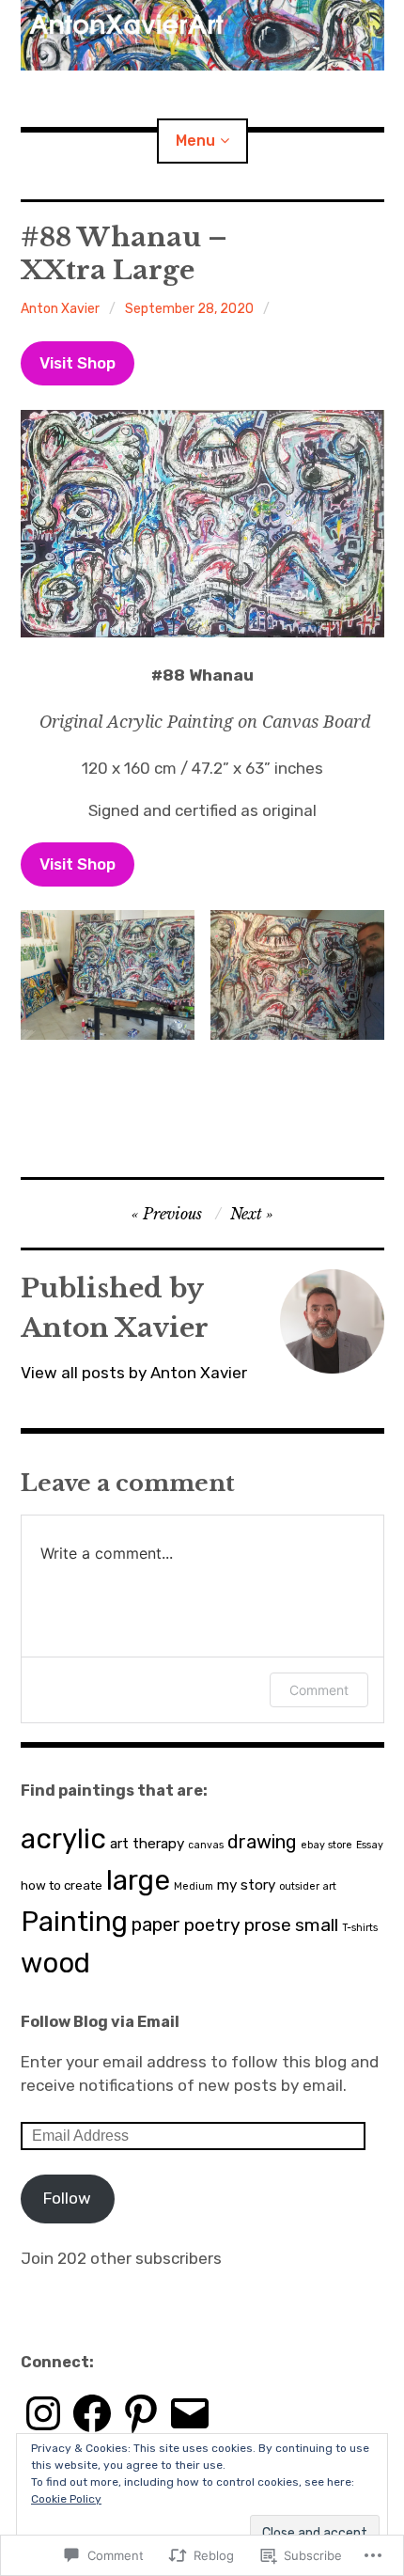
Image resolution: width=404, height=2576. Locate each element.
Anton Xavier (60, 309)
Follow (67, 2198)
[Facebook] (92, 2413)
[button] (108, 975)
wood (55, 1963)
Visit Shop (78, 363)
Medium (194, 1886)
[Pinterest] (141, 2413)
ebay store (326, 1845)
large (138, 1880)
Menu (195, 141)
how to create (62, 1885)
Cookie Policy (66, 2499)
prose (268, 1925)
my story (246, 1885)
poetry (212, 1925)
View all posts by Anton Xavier (134, 1373)
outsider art (308, 1886)
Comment (319, 1690)
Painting (74, 1922)
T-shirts (360, 1928)
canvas (206, 1845)
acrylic (63, 1839)
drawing (262, 1842)
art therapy (147, 1844)
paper (156, 1924)
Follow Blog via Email (100, 2022)
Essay (370, 1845)
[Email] (190, 2413)
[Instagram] (43, 2413)
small (317, 1925)
